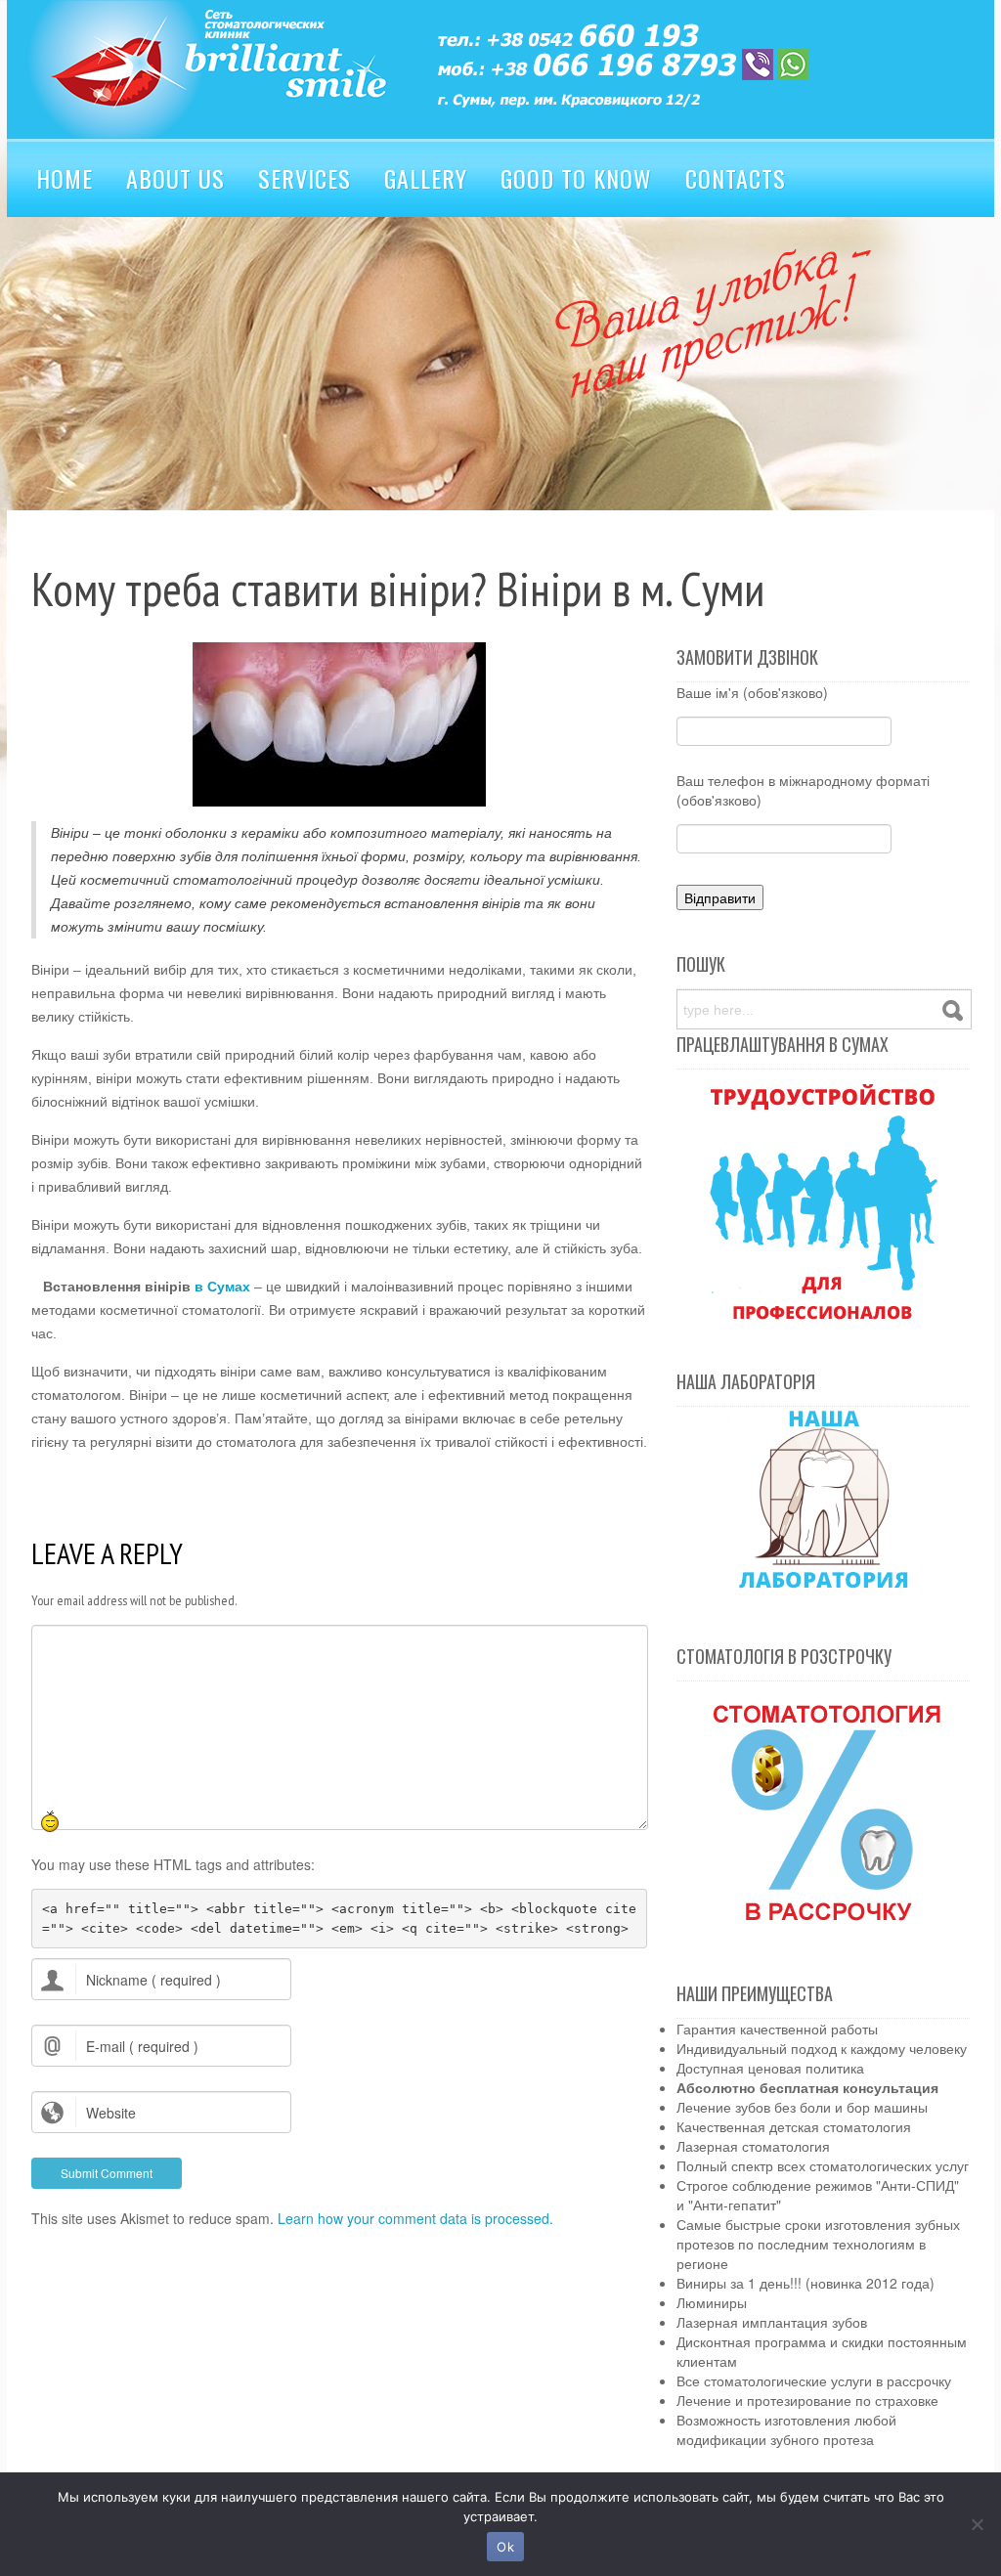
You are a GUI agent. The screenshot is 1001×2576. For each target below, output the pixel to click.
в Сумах (222, 1287)
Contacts (736, 178)
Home (65, 178)
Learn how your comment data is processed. (415, 2218)
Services (305, 178)
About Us (175, 178)
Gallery (426, 178)
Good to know (576, 178)
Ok (505, 2547)
